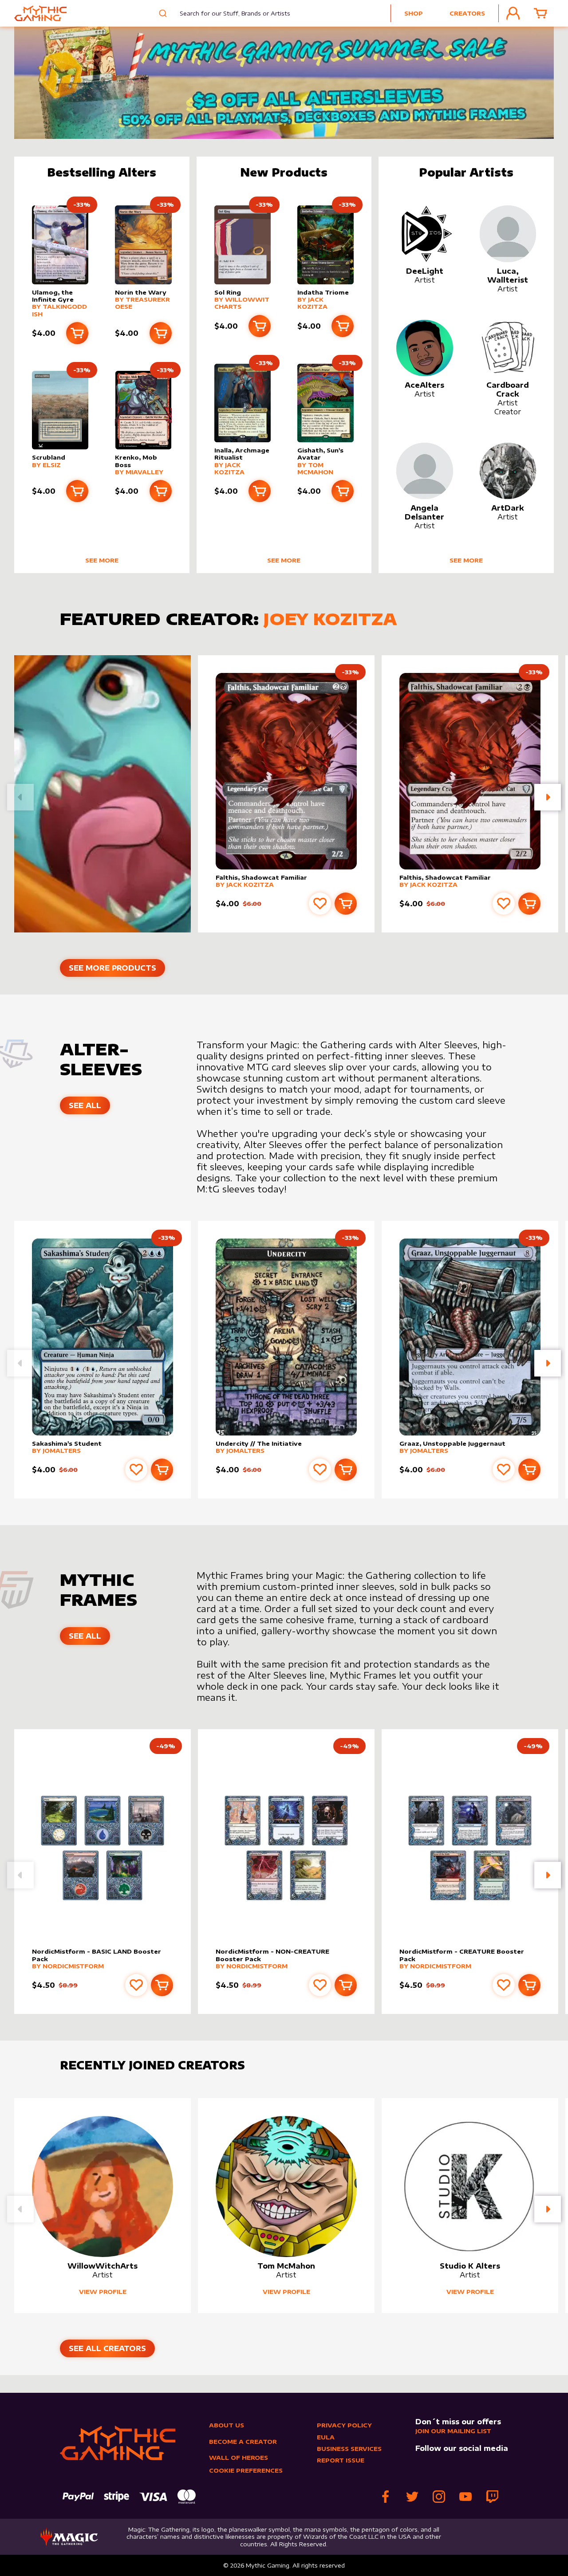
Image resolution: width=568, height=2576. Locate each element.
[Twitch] (492, 2497)
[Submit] (162, 13)
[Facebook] (386, 2497)
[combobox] (228, 13)
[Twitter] (412, 2497)
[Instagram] (439, 2497)
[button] (548, 797)
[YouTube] (465, 2497)
